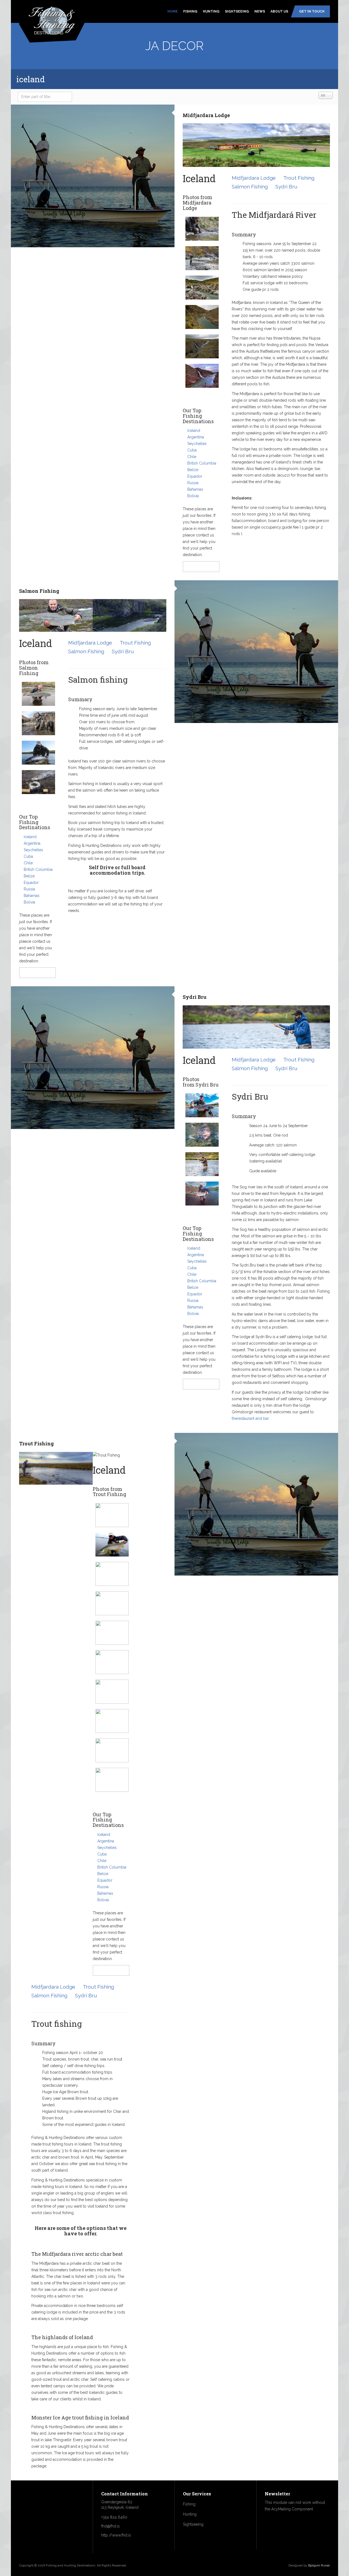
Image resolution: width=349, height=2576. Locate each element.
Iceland (194, 431)
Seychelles (197, 444)
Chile (192, 457)
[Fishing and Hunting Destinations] (52, 20)
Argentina (196, 437)
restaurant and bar (253, 1418)
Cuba (192, 450)
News (260, 11)
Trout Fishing (299, 178)
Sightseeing (237, 11)
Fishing (190, 11)
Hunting (211, 11)
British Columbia (202, 463)
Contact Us (202, 567)
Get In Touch (312, 11)
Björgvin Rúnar (319, 2565)
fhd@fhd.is (110, 2526)
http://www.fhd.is (116, 2535)
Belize (193, 470)
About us (279, 11)
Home (173, 11)
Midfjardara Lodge (206, 115)
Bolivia (193, 496)
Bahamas (195, 489)
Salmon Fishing (250, 187)
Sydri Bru (286, 187)
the (234, 1418)
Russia (193, 483)
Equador (195, 476)
